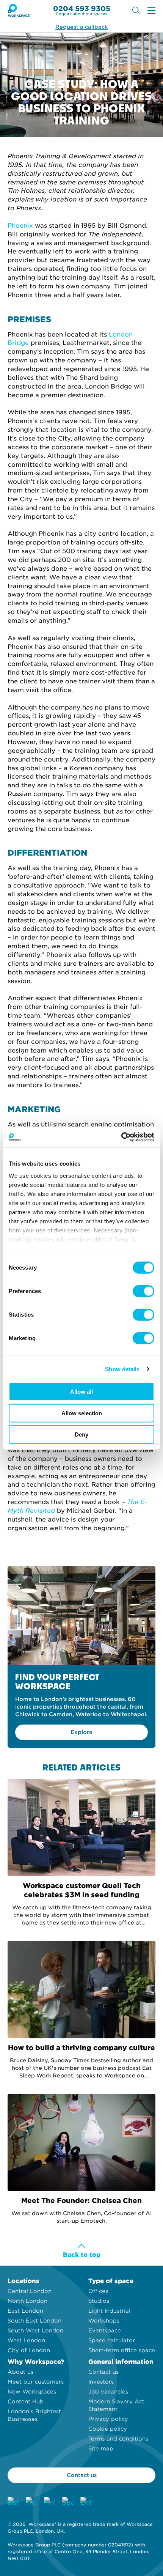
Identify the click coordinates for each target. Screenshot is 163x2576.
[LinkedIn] (86, 2502)
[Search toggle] (136, 10)
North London (27, 2301)
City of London (29, 2350)
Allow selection (82, 1413)
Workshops (104, 2321)
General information (121, 2362)
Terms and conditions (118, 2439)
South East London (34, 2321)
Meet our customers (36, 2382)
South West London (35, 2331)
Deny (81, 1434)
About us (20, 2372)
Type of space (111, 2281)
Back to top (82, 2255)
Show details (122, 1369)
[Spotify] (67, 2502)
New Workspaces (32, 2392)
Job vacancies (108, 2392)
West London (26, 2340)
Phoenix (21, 226)
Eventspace (105, 2331)
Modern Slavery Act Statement (116, 2405)
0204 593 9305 (82, 9)
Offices (98, 2291)
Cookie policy (108, 2429)
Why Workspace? (36, 2362)
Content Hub (26, 2401)
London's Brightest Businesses (34, 2415)
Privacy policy (108, 2419)
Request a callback (81, 27)
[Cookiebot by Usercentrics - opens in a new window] (121, 1137)
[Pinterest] (49, 2502)
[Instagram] (13, 2502)
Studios (99, 2301)
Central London (30, 2291)
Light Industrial (109, 2311)
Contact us (103, 2372)
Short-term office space (122, 2350)
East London (25, 2311)
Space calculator (112, 2340)
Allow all (81, 1392)
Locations (24, 2281)
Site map (101, 2449)
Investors (101, 2382)
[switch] (143, 1291)
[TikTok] (31, 2502)
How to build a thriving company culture (81, 2048)
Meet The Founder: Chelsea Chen (81, 2201)
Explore (81, 1732)
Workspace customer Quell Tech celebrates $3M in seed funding (82, 1890)
